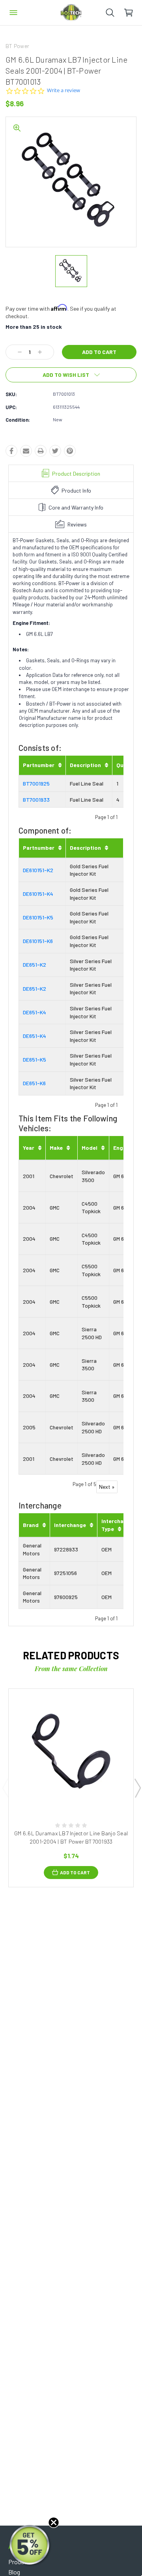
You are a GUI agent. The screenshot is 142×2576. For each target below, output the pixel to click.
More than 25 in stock (34, 327)
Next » (107, 1487)
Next (137, 1788)
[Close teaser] (54, 2522)
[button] (30, 2546)
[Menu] (13, 13)
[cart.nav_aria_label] (133, 13)
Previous (5, 1788)
